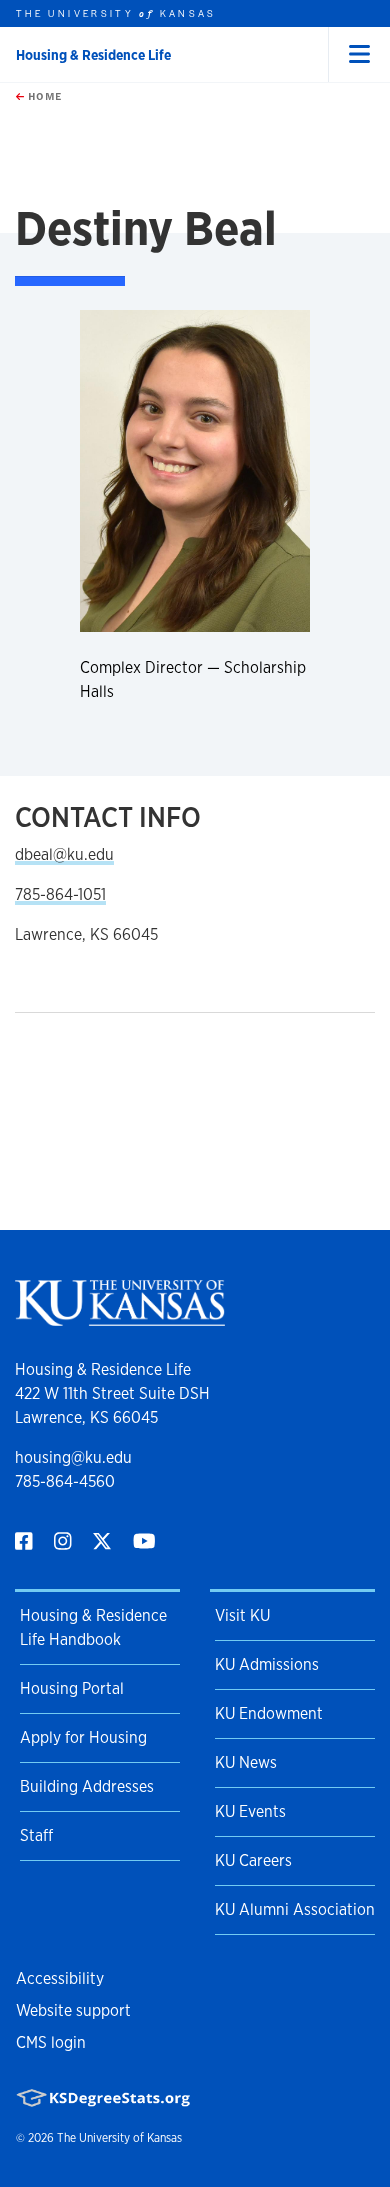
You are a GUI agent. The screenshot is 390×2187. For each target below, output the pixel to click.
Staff (36, 1835)
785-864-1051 (60, 894)
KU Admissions (267, 1664)
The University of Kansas (119, 2138)
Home (43, 96)
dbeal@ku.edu (64, 854)
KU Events (250, 1811)
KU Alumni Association (295, 1909)
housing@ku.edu (73, 1457)
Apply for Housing (83, 1737)
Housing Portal (72, 1688)
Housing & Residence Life (93, 55)
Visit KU (242, 1615)
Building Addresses (87, 1786)
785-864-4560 (65, 1481)
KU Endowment (269, 1713)
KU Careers (253, 1860)
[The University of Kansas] (120, 1317)
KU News (246, 1762)
